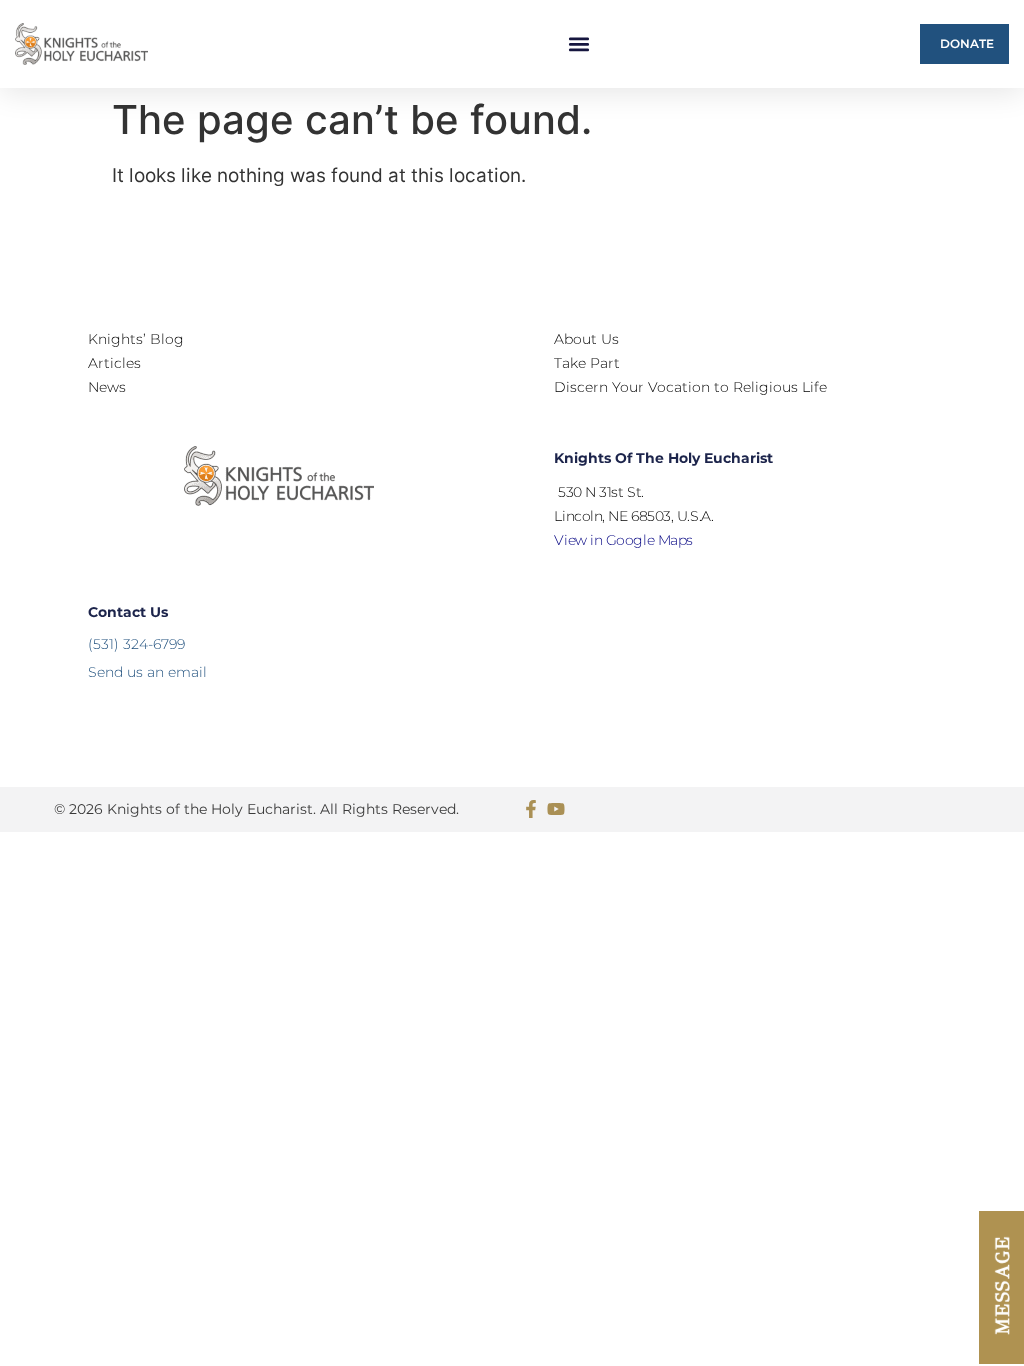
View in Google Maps (623, 540)
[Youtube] (556, 809)
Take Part (587, 363)
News (107, 387)
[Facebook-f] (531, 809)
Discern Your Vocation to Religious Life (690, 387)
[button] (579, 44)
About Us (586, 339)
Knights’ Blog (136, 339)
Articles (114, 363)
